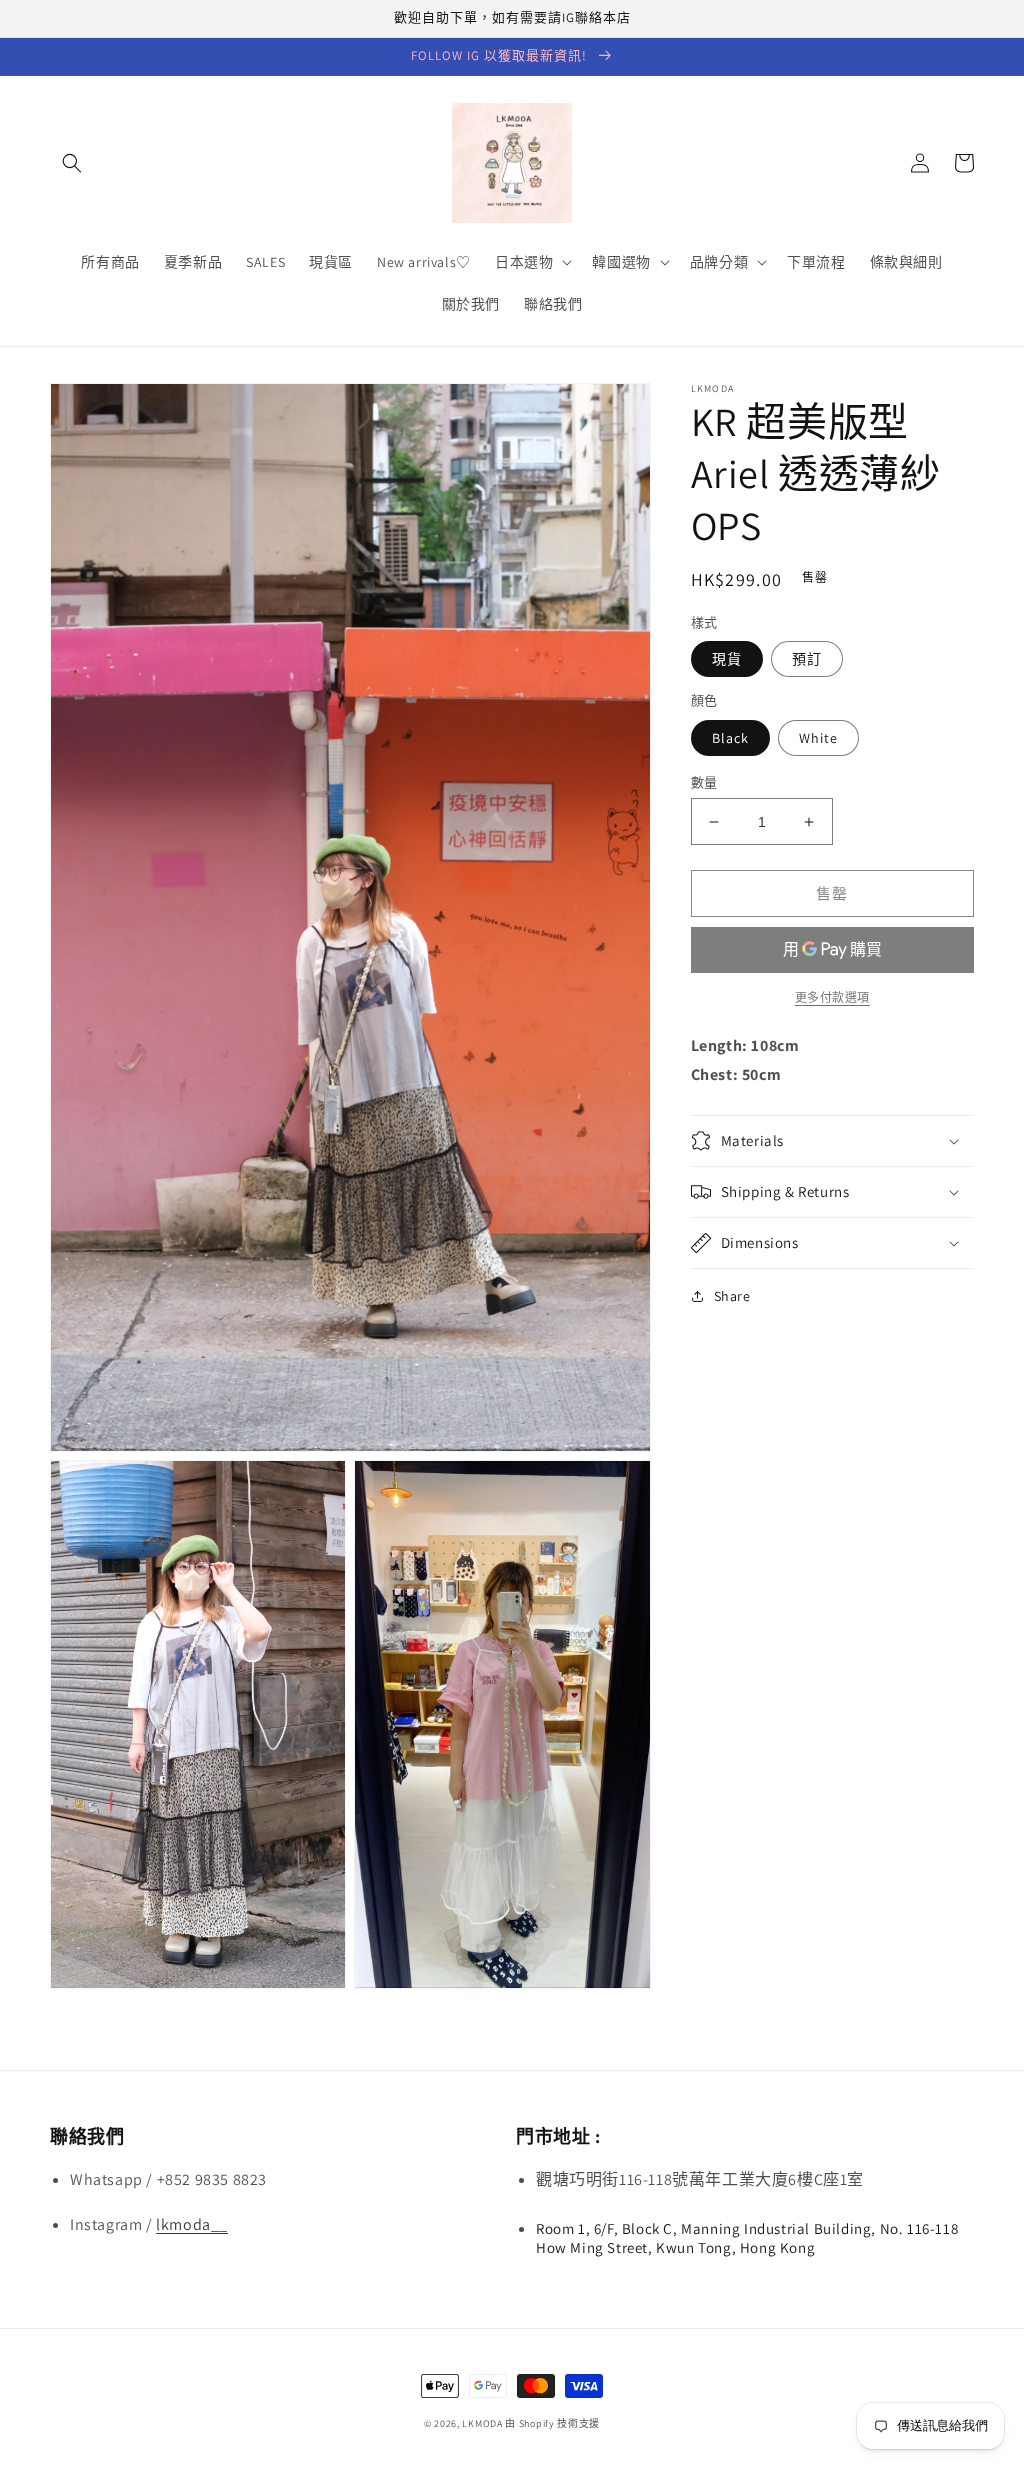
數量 (704, 782)
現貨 (727, 659)
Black (730, 738)
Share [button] (732, 1296)
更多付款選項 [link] (832, 997)
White (818, 738)
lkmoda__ (192, 2224)
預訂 (807, 659)
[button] (72, 163)
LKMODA (482, 2423)
